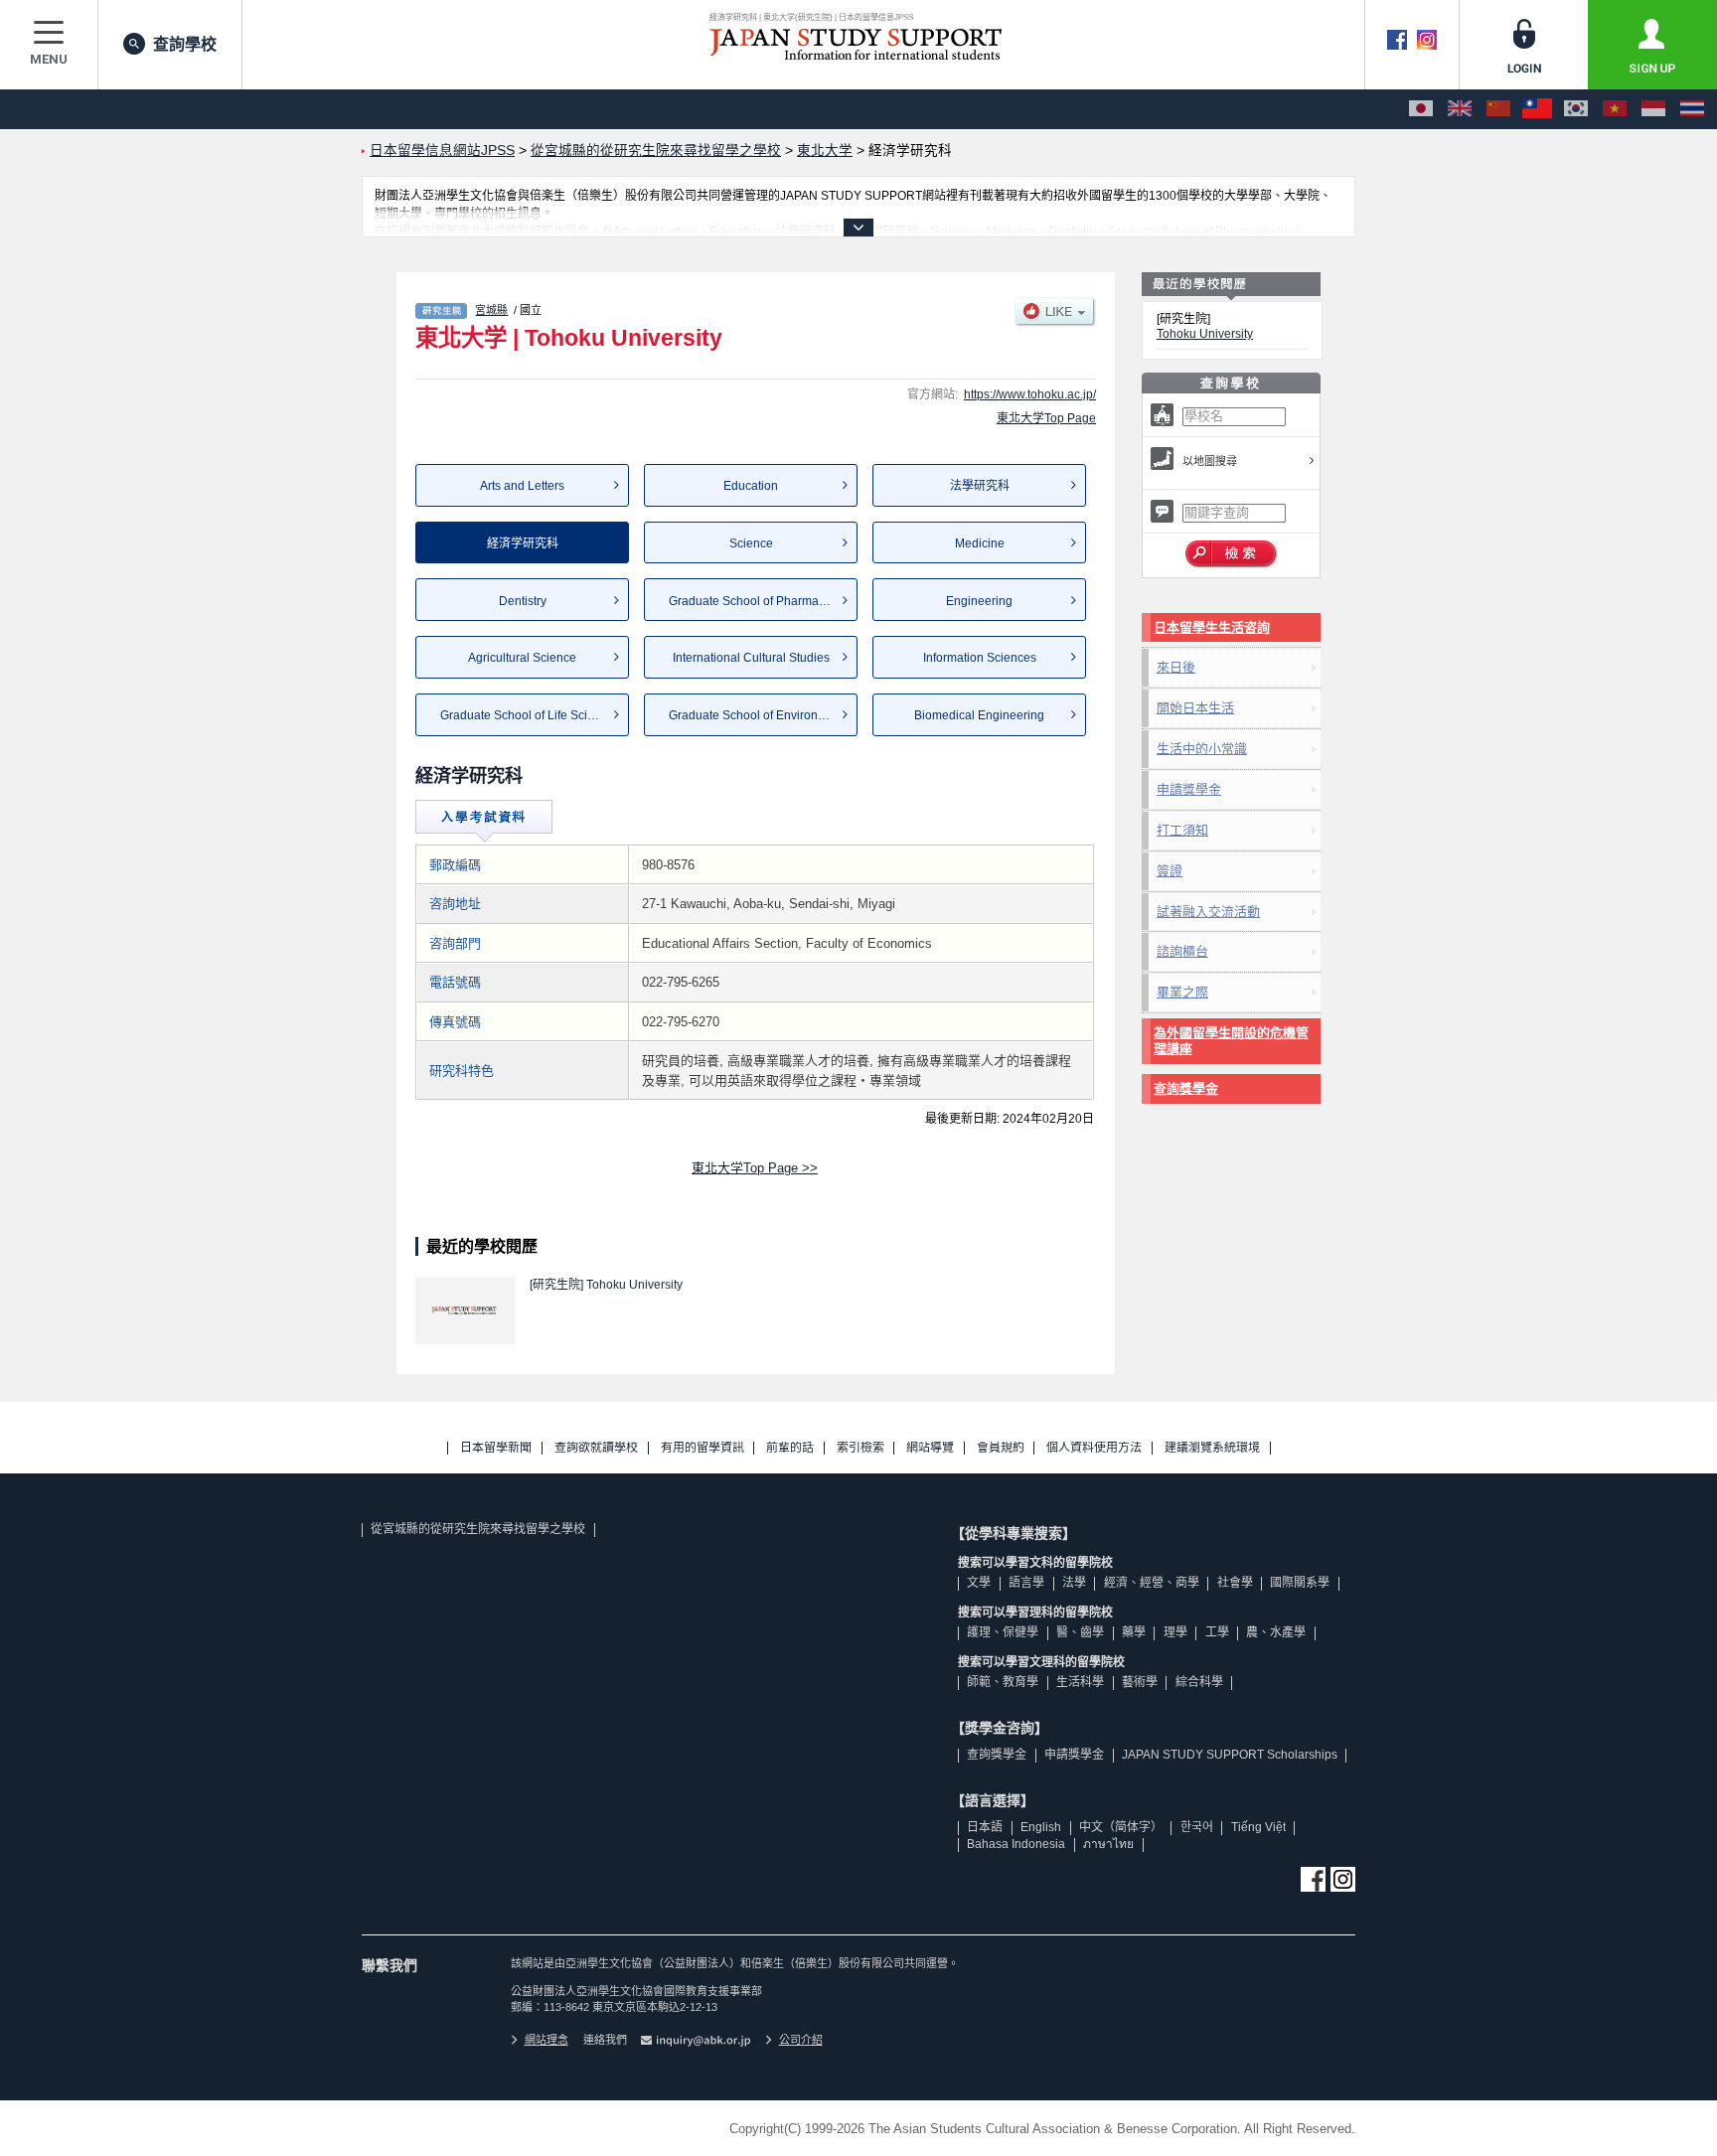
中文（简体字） (1121, 1827)
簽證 (1170, 871)
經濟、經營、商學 (1152, 1583)
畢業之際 (1182, 992)
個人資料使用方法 (1094, 1448)
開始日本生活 (1195, 708)
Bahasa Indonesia (1016, 1844)
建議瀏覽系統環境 (1212, 1448)
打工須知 (1182, 830)
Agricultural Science (522, 658)
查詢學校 (185, 44)
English (1041, 1827)
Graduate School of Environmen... (760, 715)
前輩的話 (790, 1448)
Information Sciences (980, 658)
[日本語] (1421, 109)
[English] (1460, 109)
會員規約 (1001, 1448)
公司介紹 (801, 2040)
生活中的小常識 (1202, 749)
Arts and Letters (522, 486)
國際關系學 (1300, 1583)
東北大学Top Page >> (755, 1168)
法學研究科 (980, 486)
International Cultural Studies (751, 658)
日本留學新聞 (496, 1448)
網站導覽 (930, 1448)
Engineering (979, 601)
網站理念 (546, 2040)
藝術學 (1140, 1682)
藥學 (1134, 1632)
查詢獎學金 (1186, 1088)
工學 (1217, 1632)
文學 (979, 1583)
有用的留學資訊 (702, 1448)
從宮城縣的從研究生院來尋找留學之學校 (478, 1529)
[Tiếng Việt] (1615, 109)
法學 (1074, 1583)
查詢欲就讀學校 (596, 1448)
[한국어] (1576, 109)
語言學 (1026, 1583)
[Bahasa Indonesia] (1653, 109)
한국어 (1197, 1827)
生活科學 (1080, 1682)
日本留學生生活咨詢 (1212, 627)
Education (751, 486)
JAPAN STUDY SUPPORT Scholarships (1230, 1755)
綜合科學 (1199, 1682)
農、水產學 (1276, 1632)
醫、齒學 (1080, 1632)
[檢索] (1232, 554)
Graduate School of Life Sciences (530, 715)
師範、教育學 (1003, 1682)
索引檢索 (860, 1448)
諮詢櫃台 (1182, 951)
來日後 (1176, 667)
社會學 (1235, 1583)
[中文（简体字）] (1498, 109)
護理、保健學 (1003, 1632)
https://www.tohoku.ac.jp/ (1030, 394)
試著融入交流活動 (1208, 912)
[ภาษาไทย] (1692, 109)
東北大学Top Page (1046, 418)
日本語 (985, 1827)
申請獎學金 (1189, 789)
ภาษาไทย (1108, 1844)
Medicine (980, 543)
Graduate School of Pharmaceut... (760, 601)
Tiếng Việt (1258, 1827)
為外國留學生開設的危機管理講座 (1231, 1041)
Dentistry (523, 601)
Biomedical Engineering (979, 715)
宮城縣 (491, 310)
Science (751, 543)
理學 (1175, 1632)
